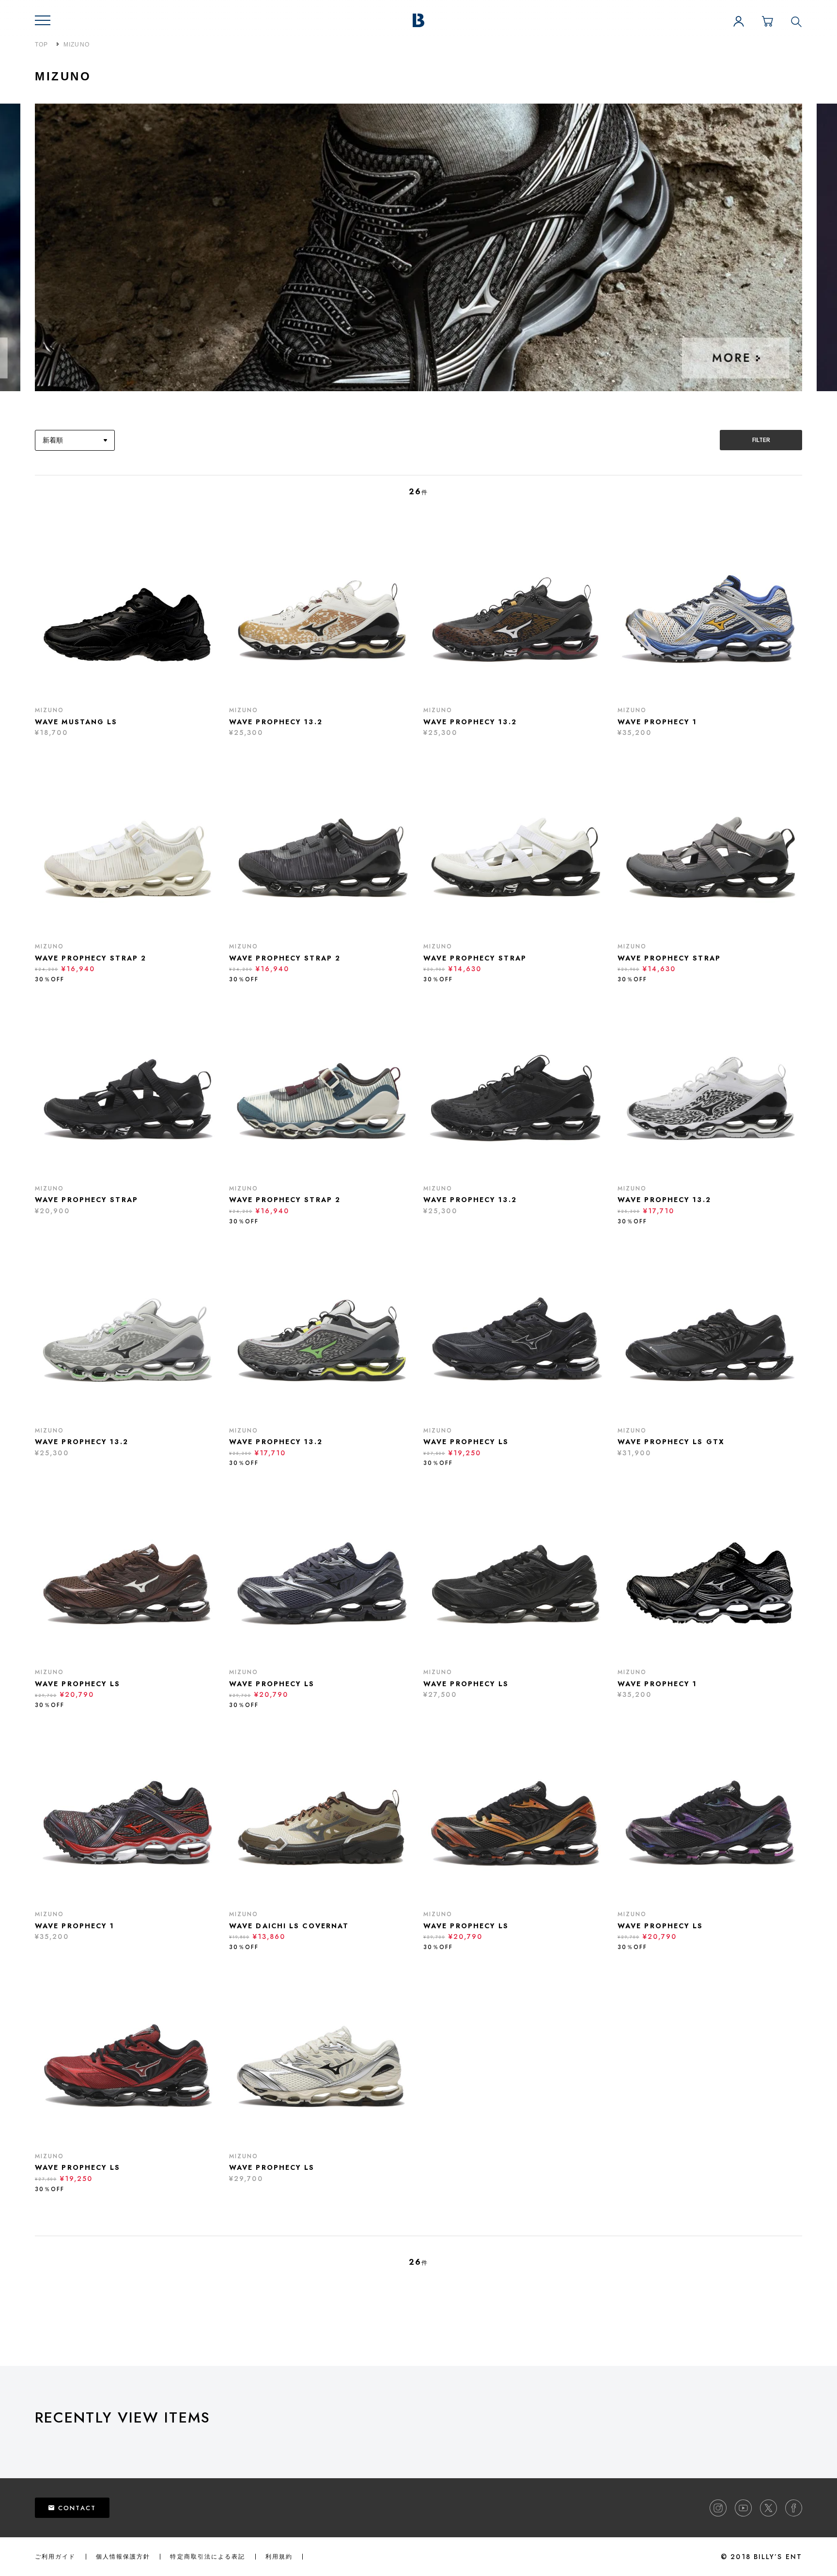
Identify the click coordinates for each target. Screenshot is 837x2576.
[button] (43, 20)
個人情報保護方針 (123, 2557)
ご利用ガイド (55, 2557)
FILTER (761, 440)
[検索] (796, 21)
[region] (436, 2443)
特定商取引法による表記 (208, 2557)
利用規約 (279, 2557)
